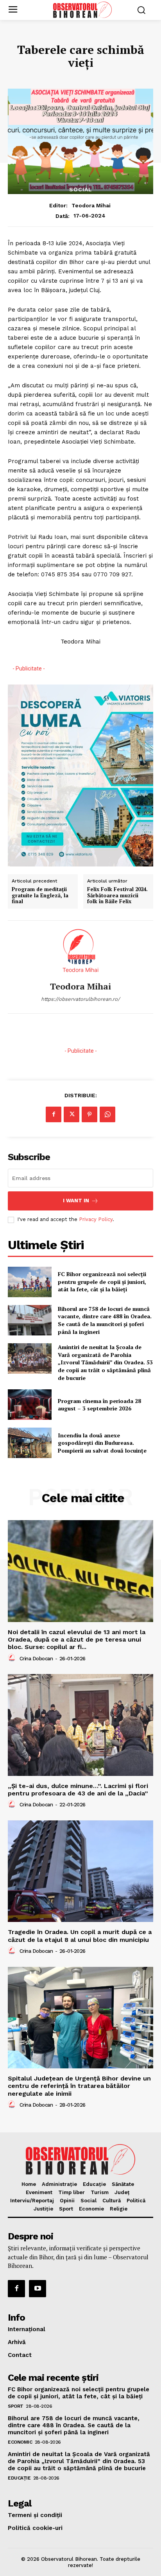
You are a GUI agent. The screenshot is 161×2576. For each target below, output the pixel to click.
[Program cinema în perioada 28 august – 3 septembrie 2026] (30, 1405)
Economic (20, 2442)
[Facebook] (54, 1114)
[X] (72, 1114)
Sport (16, 2406)
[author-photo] (13, 1658)
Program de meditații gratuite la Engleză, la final (40, 896)
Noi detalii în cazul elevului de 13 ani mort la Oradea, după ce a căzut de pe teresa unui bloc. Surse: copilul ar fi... (77, 1639)
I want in (76, 1201)
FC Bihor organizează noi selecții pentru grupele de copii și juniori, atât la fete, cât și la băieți (102, 1282)
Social (81, 189)
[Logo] (82, 10)
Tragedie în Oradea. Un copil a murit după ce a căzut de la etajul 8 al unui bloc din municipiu (80, 1936)
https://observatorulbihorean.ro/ (80, 999)
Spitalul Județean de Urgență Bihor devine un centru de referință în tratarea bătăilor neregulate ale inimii (79, 2086)
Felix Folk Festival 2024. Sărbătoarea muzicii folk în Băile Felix (117, 896)
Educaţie (19, 2478)
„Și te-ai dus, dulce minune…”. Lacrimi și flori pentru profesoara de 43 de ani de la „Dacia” (78, 1790)
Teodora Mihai (91, 205)
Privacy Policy (96, 1219)
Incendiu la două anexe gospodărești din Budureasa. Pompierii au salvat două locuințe (102, 1443)
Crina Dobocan (36, 1659)
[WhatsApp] (107, 1114)
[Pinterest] (89, 1114)
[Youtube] (38, 2289)
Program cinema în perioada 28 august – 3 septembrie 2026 (99, 1405)
